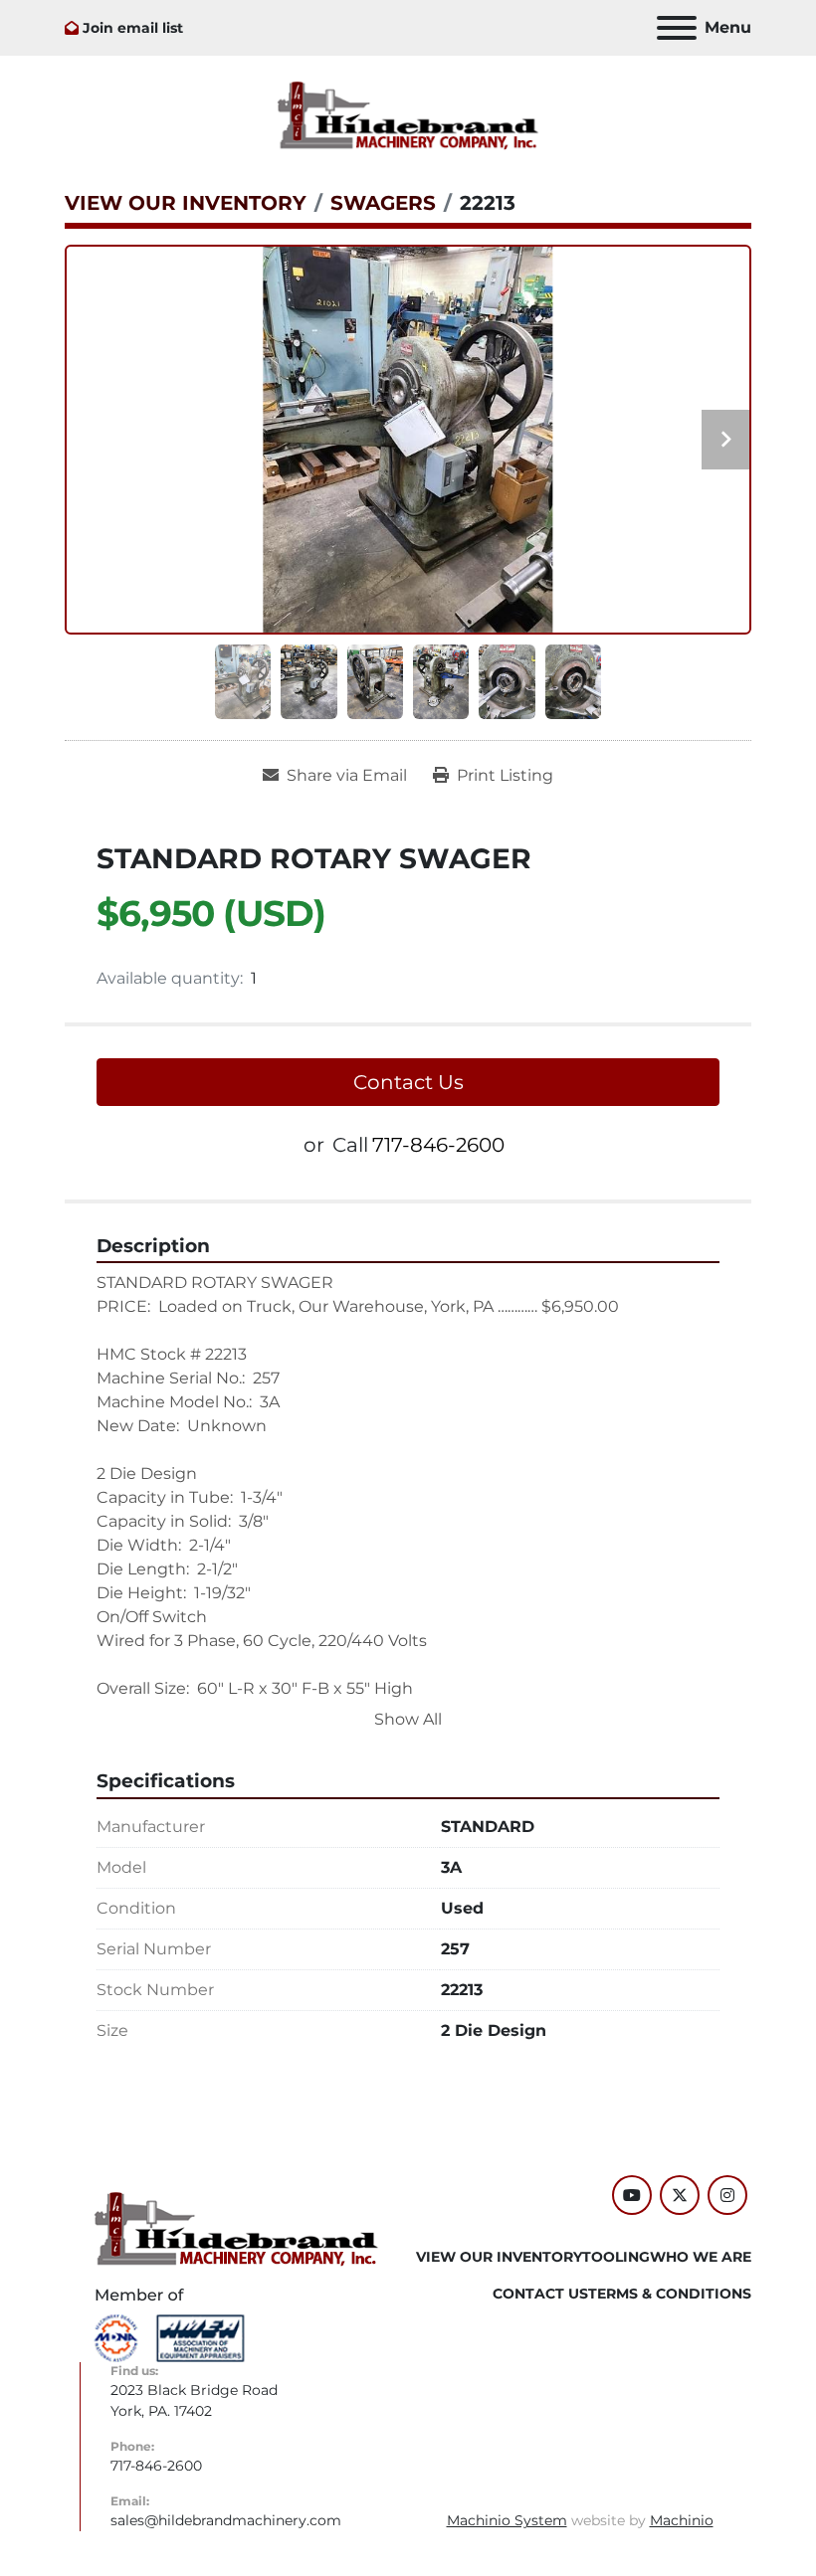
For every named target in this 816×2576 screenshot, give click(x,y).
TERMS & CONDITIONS (670, 2294)
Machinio (682, 2520)
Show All (408, 1719)
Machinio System (507, 2520)
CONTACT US (540, 2294)
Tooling (616, 2257)
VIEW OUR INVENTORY (499, 2257)
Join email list (133, 28)
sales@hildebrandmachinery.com (226, 2520)
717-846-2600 (438, 1145)
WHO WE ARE (701, 2257)
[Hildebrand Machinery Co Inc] (236, 2228)
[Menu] (677, 28)
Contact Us (408, 1082)
